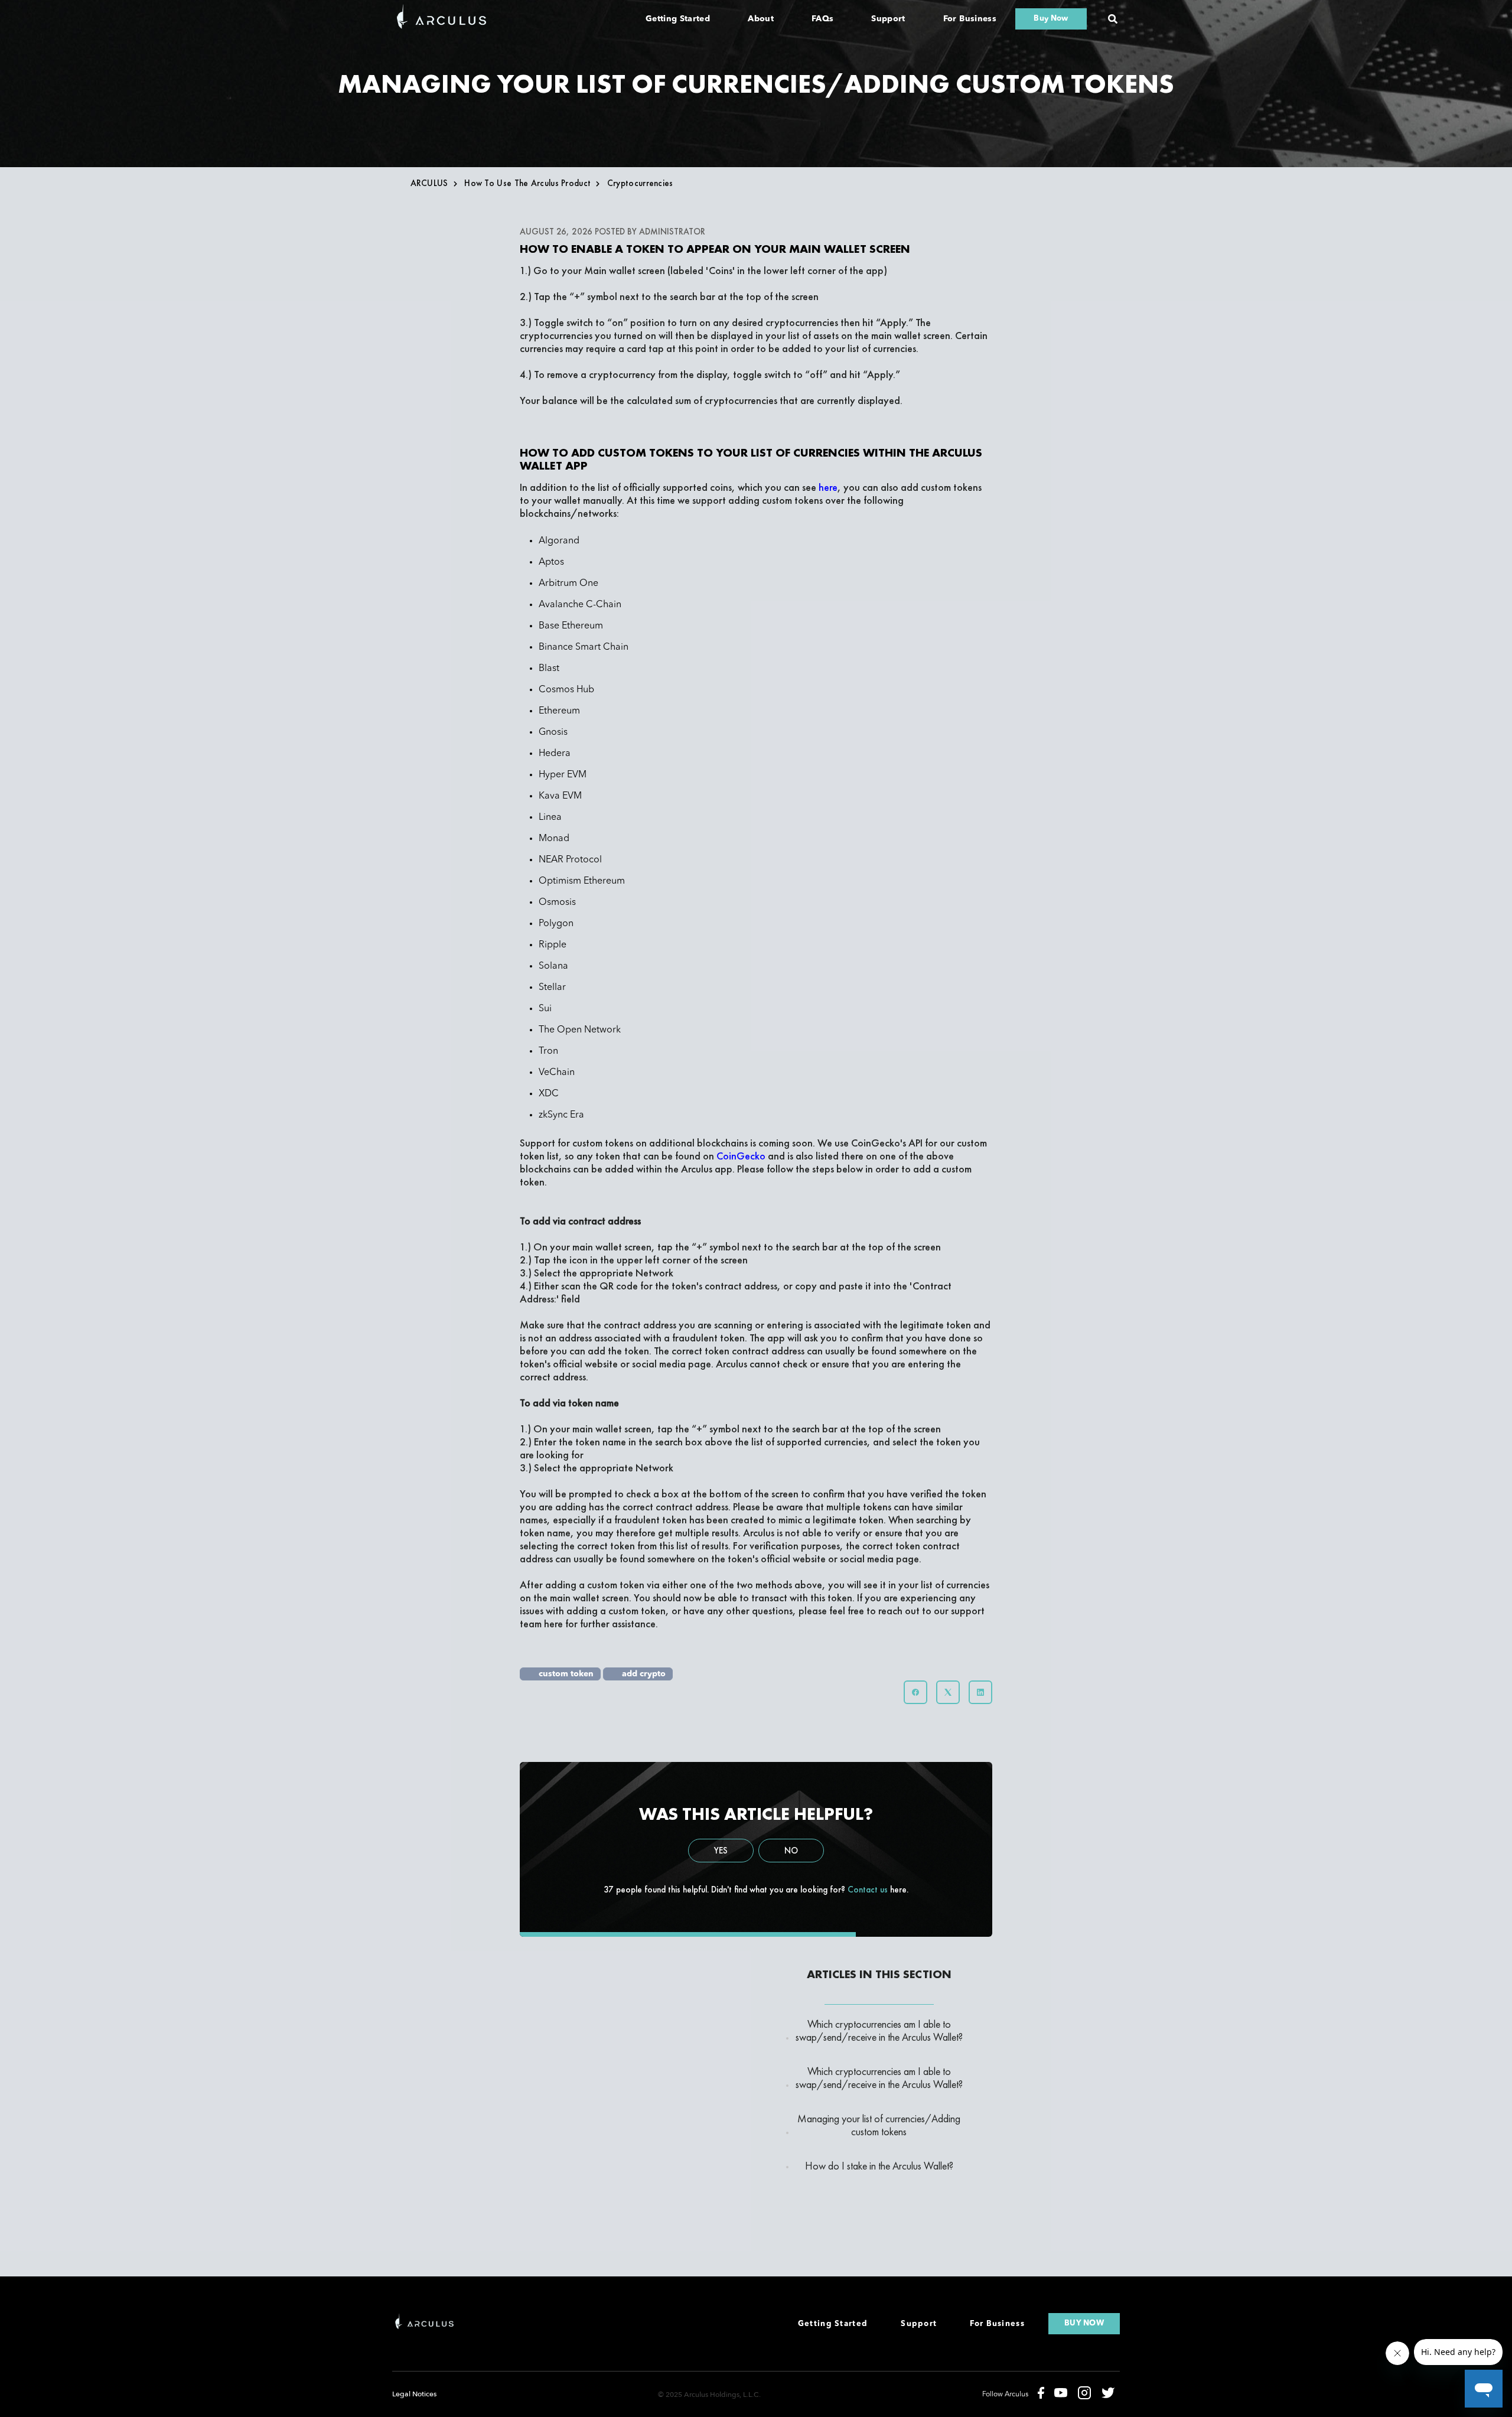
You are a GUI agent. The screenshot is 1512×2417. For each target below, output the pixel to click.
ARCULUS (429, 183)
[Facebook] (915, 1692)
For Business (970, 19)
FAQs (822, 19)
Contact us (868, 1890)
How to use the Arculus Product (527, 183)
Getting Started (678, 19)
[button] (1113, 19)
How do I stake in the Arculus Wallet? (879, 2166)
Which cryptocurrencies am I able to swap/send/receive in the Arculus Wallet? (879, 2031)
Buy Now (1051, 19)
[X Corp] (948, 1692)
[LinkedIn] (980, 1692)
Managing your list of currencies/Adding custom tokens (879, 2125)
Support (888, 19)
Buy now (1084, 2323)
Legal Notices (414, 2394)
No (791, 1851)
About (761, 19)
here (555, 1623)
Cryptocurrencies (640, 183)
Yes (721, 1851)
